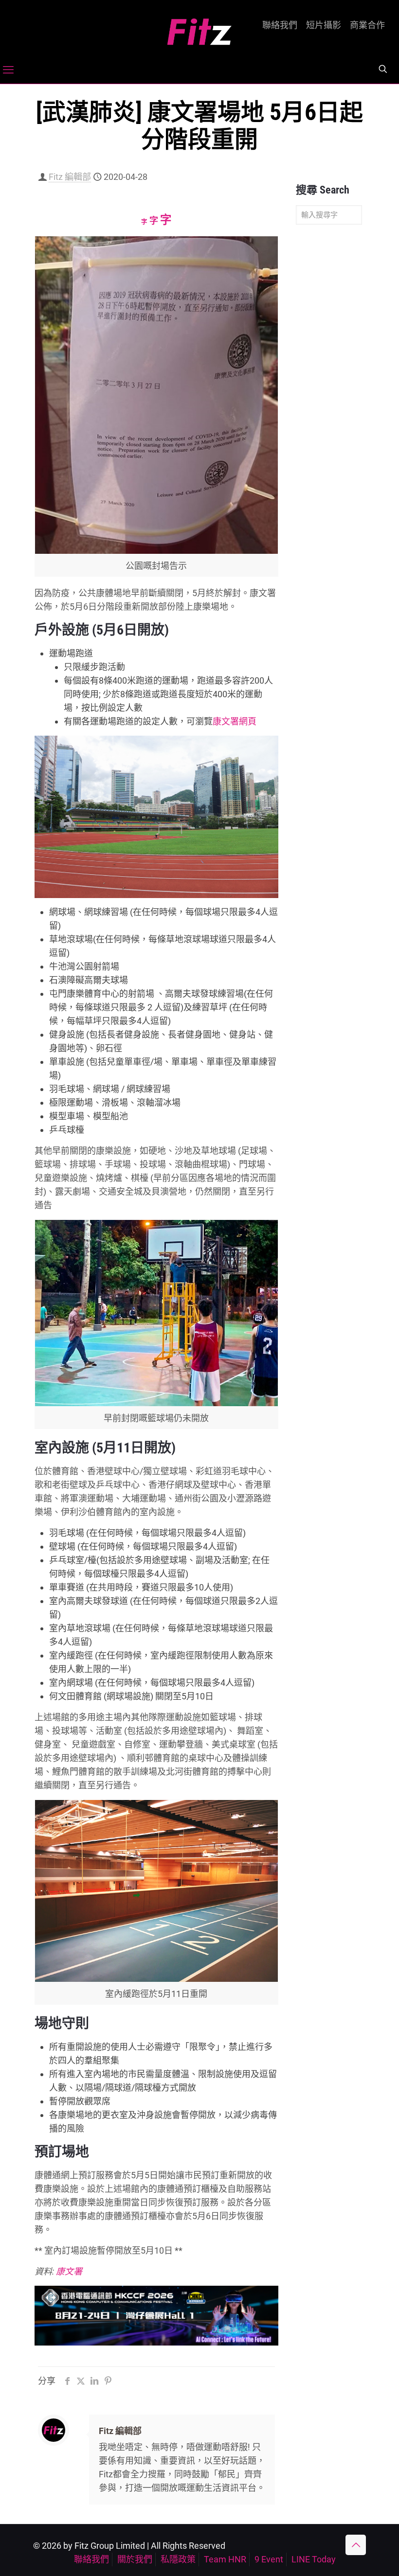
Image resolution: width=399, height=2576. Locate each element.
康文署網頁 (235, 721)
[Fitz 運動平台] (199, 28)
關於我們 (135, 2559)
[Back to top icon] (356, 2545)
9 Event (269, 2559)
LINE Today (314, 2559)
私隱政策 (178, 2559)
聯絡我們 (280, 25)
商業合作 (367, 25)
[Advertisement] (329, 385)
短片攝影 (324, 25)
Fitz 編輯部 (70, 177)
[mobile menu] (8, 70)
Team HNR (225, 2559)
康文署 (69, 2271)
